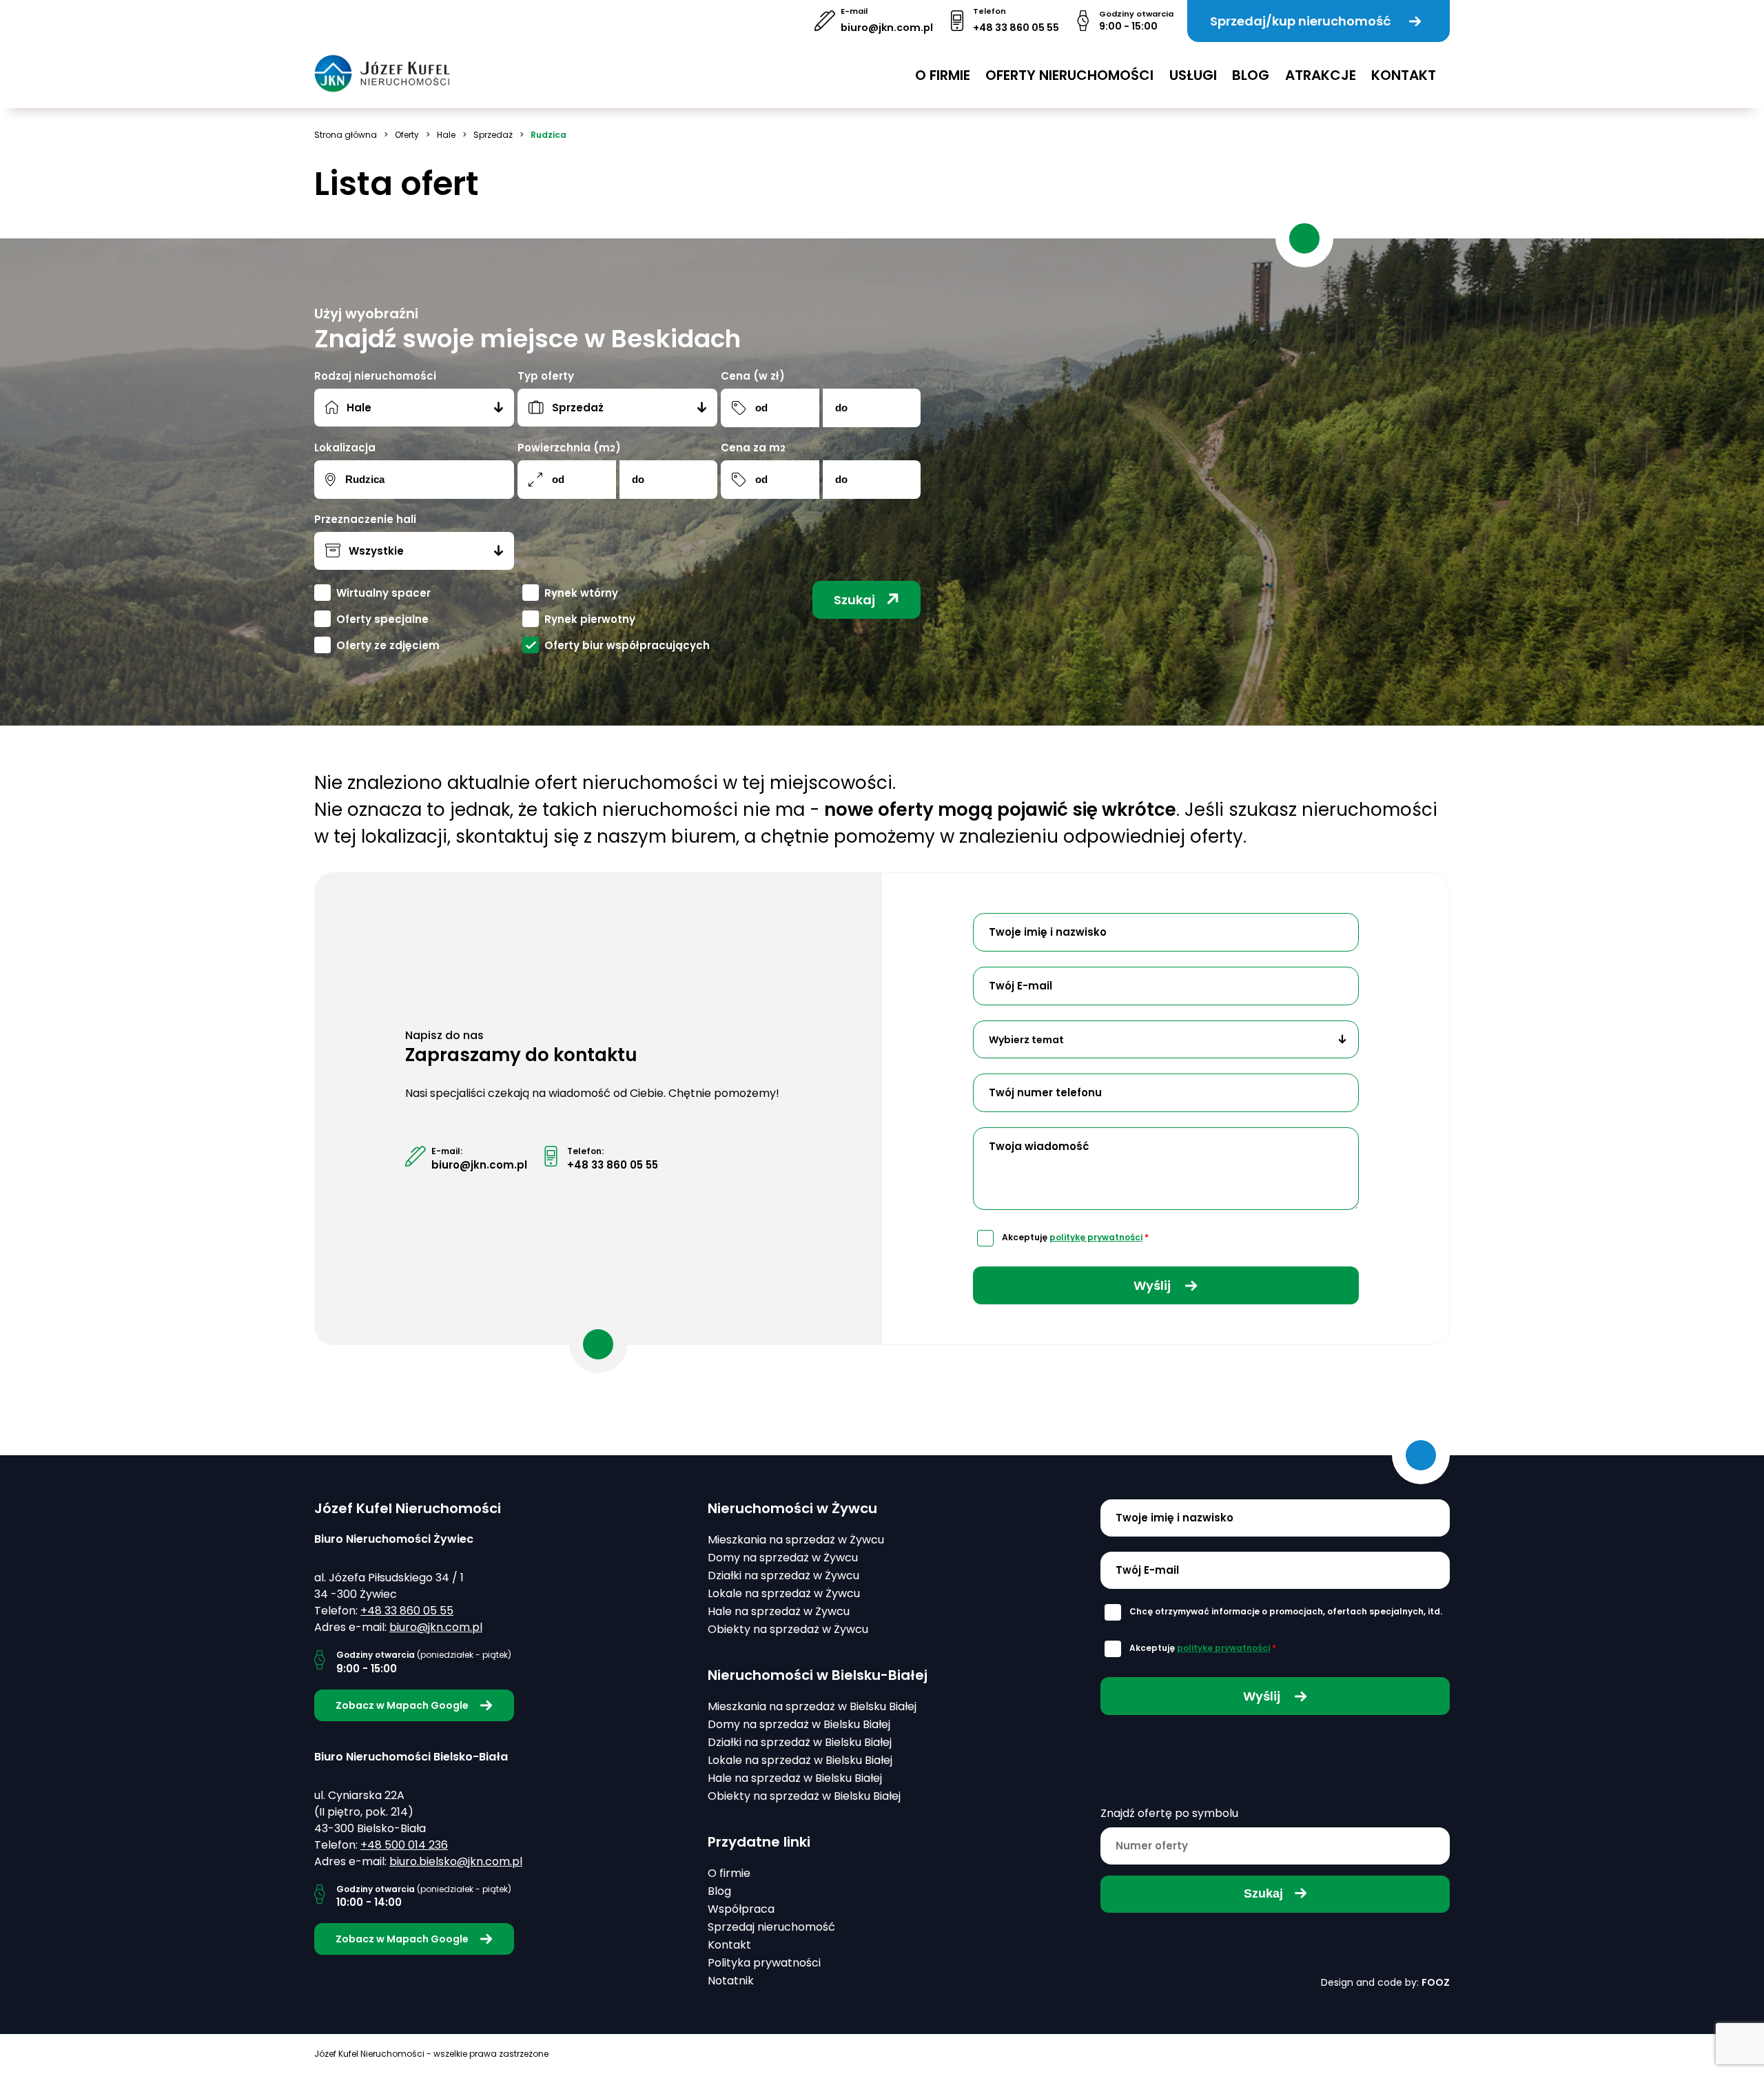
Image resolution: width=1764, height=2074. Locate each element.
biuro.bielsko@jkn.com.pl (456, 1861)
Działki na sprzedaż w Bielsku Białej (800, 1742)
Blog (1251, 75)
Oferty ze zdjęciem (388, 645)
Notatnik (731, 1981)
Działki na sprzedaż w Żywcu (783, 1575)
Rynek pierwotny (590, 619)
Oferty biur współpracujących (627, 645)
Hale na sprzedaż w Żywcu (779, 1611)
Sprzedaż (493, 135)
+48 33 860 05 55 (1016, 28)
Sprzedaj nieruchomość (771, 1927)
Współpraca (741, 1909)
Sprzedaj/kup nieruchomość (1300, 21)
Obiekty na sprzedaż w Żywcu (788, 1629)
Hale (446, 135)
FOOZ (1436, 1982)
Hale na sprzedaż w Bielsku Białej (795, 1778)
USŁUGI (1193, 75)
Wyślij (1153, 1285)
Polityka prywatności (764, 1963)
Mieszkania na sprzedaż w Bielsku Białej (812, 1706)
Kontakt (1404, 75)
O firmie (943, 75)
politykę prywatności (1096, 1237)
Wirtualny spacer (383, 593)
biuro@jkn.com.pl (887, 28)
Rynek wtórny (581, 593)
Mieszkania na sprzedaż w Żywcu (796, 1540)
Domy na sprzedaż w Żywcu (783, 1558)
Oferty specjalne (382, 619)
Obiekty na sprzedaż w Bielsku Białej (804, 1796)
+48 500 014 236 (404, 1845)
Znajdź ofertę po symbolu (1169, 1813)
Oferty (407, 135)
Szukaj (854, 600)
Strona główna (346, 135)
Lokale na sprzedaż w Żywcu (784, 1593)
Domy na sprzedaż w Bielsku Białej (799, 1724)
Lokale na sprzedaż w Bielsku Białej (800, 1760)
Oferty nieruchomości (1069, 75)
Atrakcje (1321, 75)
